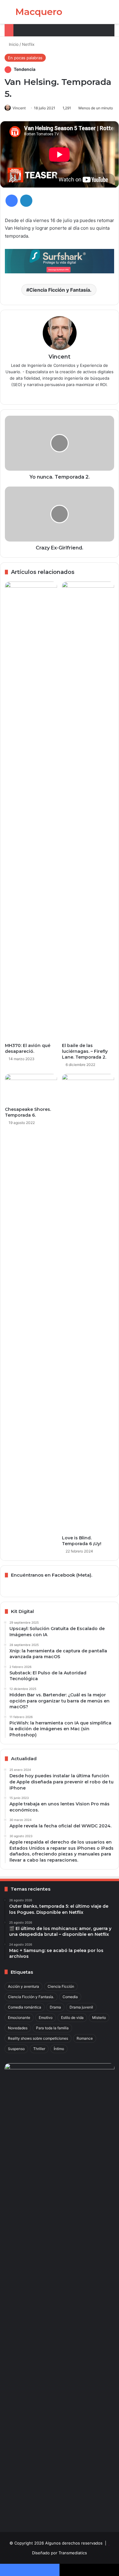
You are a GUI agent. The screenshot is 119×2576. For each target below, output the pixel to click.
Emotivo (46, 2018)
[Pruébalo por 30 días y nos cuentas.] (60, 261)
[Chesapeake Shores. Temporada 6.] (31, 1089)
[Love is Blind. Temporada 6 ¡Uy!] (88, 1303)
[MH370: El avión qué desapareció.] (31, 811)
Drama (55, 2007)
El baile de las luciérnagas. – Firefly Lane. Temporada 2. (85, 1051)
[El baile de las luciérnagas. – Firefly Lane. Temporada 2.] (88, 811)
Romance (85, 2038)
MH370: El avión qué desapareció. (28, 1048)
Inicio (13, 44)
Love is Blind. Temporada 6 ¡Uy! (82, 1541)
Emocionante (19, 2018)
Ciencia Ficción (61, 1986)
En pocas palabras (25, 58)
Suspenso (16, 2049)
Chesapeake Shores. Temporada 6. (28, 1112)
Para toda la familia (52, 2028)
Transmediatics (73, 2553)
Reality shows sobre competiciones (38, 2038)
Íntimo (59, 2049)
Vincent (19, 108)
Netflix (28, 44)
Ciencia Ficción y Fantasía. (60, 290)
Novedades (18, 2028)
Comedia (70, 1997)
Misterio (99, 2018)
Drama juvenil (81, 2007)
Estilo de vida (72, 2018)
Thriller (39, 2049)
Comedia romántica (25, 2007)
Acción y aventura (23, 1986)
